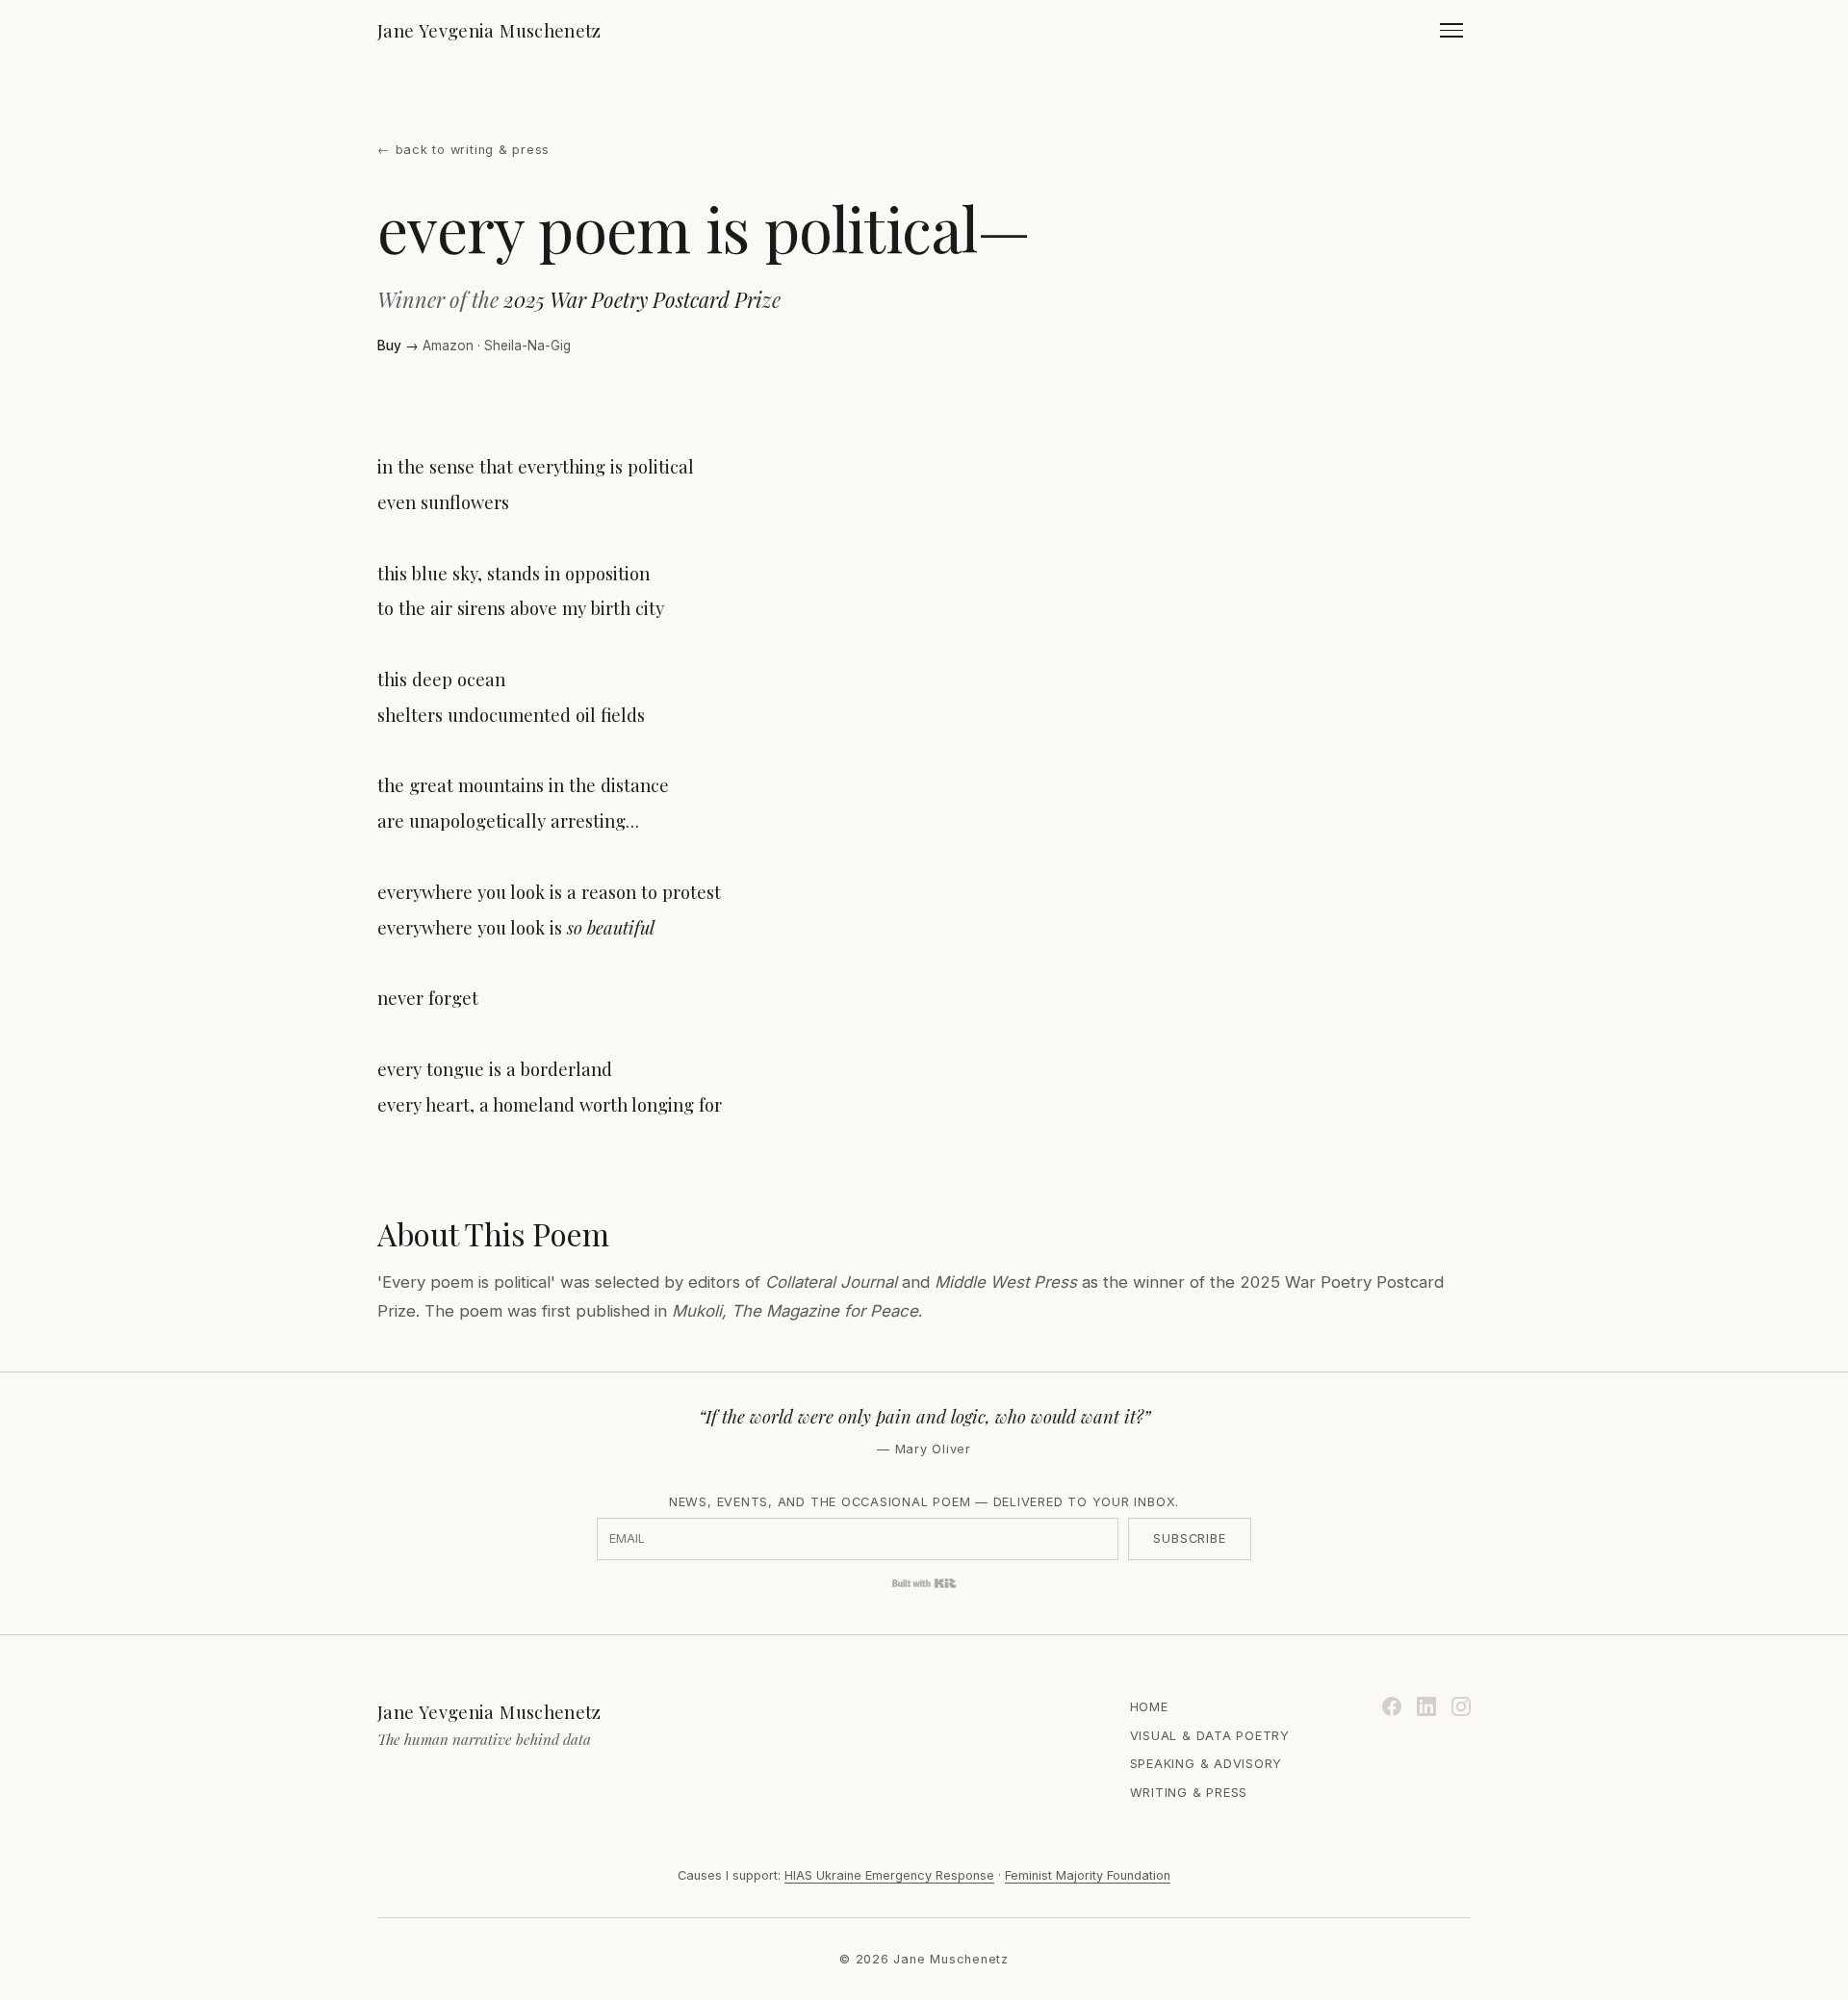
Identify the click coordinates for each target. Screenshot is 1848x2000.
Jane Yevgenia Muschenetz (489, 30)
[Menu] (1451, 30)
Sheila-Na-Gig (527, 346)
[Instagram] (1461, 1706)
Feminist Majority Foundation (1088, 1875)
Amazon (448, 346)
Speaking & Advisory (1206, 1764)
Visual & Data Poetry (1210, 1736)
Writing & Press (1189, 1793)
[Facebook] (1392, 1706)
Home (1149, 1707)
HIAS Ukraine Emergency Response (889, 1875)
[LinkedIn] (1426, 1706)
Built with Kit (924, 1583)
